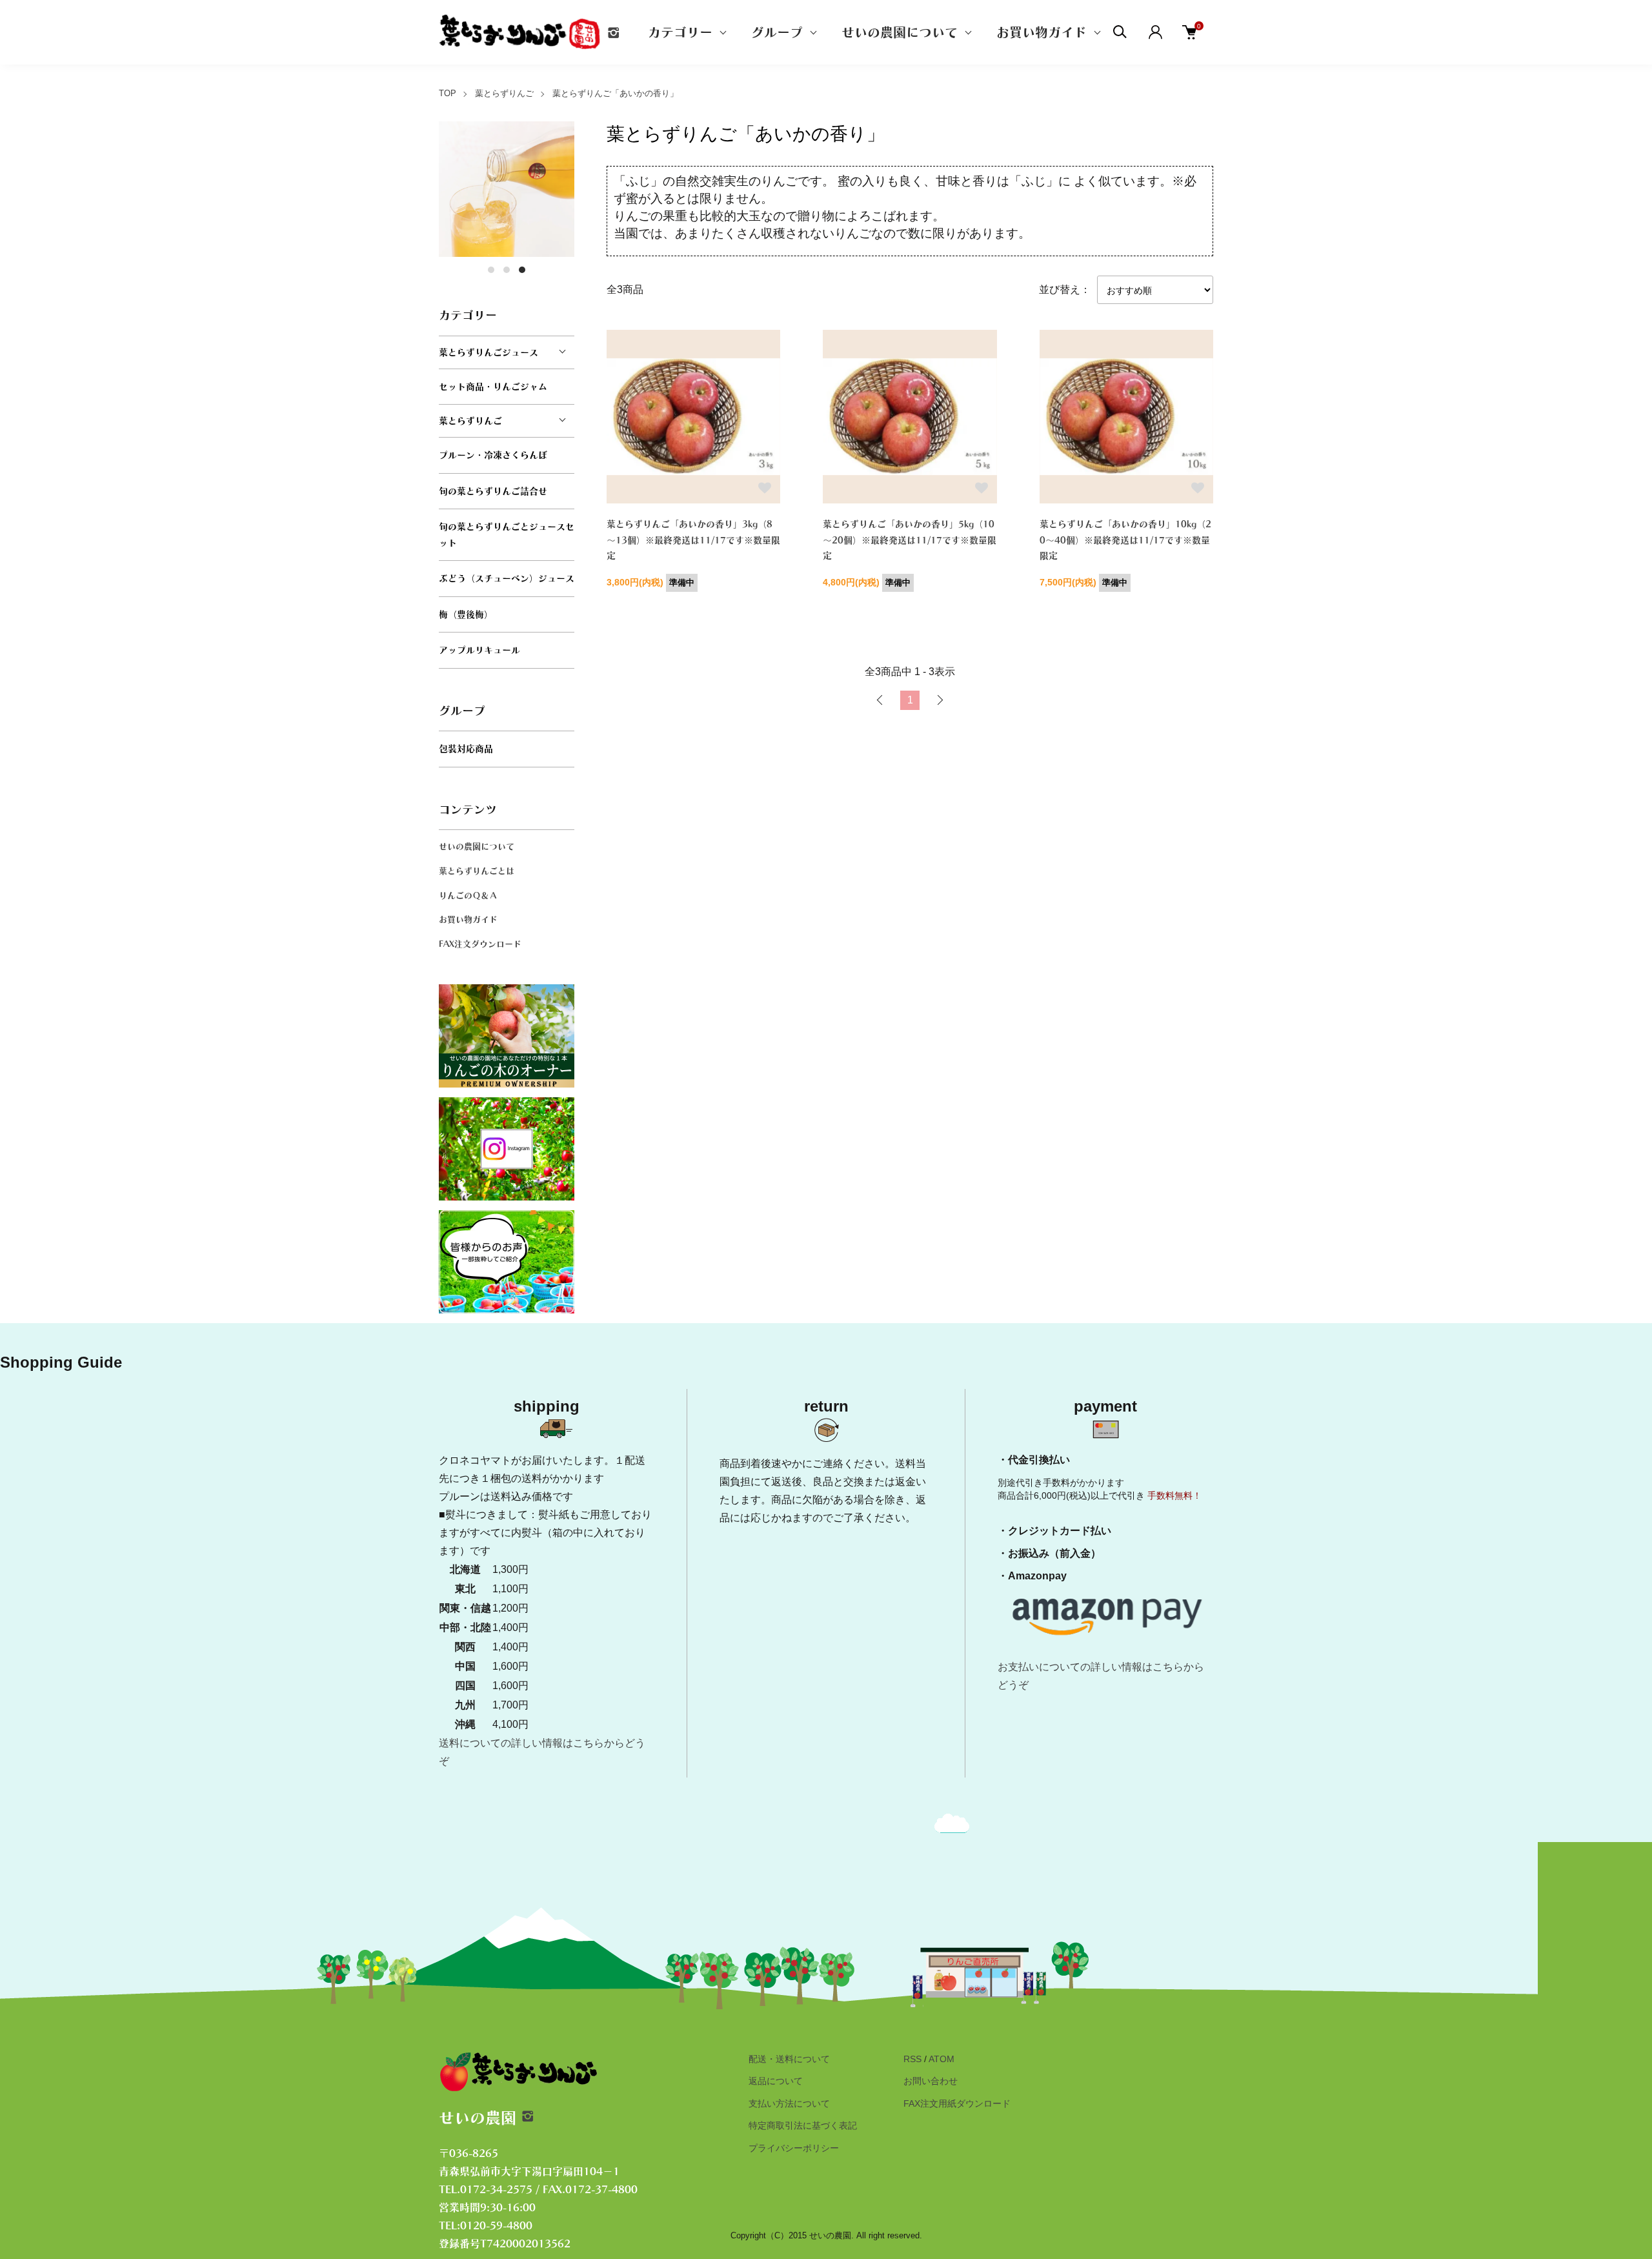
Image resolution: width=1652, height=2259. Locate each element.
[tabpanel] (507, 189)
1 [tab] (491, 270)
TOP (448, 93)
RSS (912, 2059)
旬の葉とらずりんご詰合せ (493, 491)
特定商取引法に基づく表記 (803, 2125)
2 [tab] (507, 270)
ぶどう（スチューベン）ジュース (507, 578)
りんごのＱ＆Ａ (468, 896)
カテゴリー (680, 32)
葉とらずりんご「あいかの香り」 (615, 93)
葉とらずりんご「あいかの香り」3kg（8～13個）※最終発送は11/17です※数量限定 (693, 540)
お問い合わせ (931, 2081)
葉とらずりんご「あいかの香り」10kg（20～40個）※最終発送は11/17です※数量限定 (1125, 540)
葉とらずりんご (504, 93)
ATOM (942, 2059)
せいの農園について (900, 32)
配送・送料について (789, 2059)
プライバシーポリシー (794, 2148)
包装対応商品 (466, 749)
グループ (777, 32)
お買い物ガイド (1042, 32)
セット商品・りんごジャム (493, 387)
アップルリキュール (479, 650)
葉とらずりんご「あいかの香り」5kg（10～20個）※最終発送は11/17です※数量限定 (910, 540)
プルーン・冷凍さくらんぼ (493, 455)
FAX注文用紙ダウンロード (957, 2103)
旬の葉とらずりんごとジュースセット (507, 535)
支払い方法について (789, 2103)
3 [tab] (522, 270)
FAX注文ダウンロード (480, 944)
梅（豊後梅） (466, 614)
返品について (776, 2081)
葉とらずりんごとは (477, 871)
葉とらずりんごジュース (489, 352)
